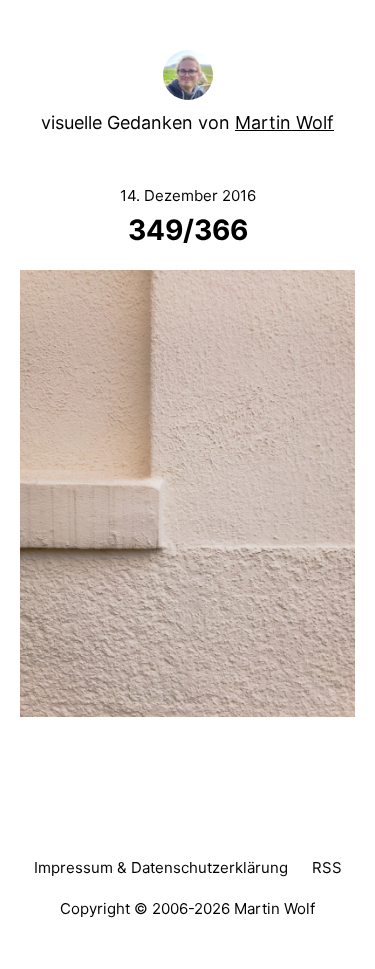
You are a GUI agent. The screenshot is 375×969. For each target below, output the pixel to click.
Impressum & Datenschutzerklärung (161, 867)
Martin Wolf (284, 122)
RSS (327, 867)
